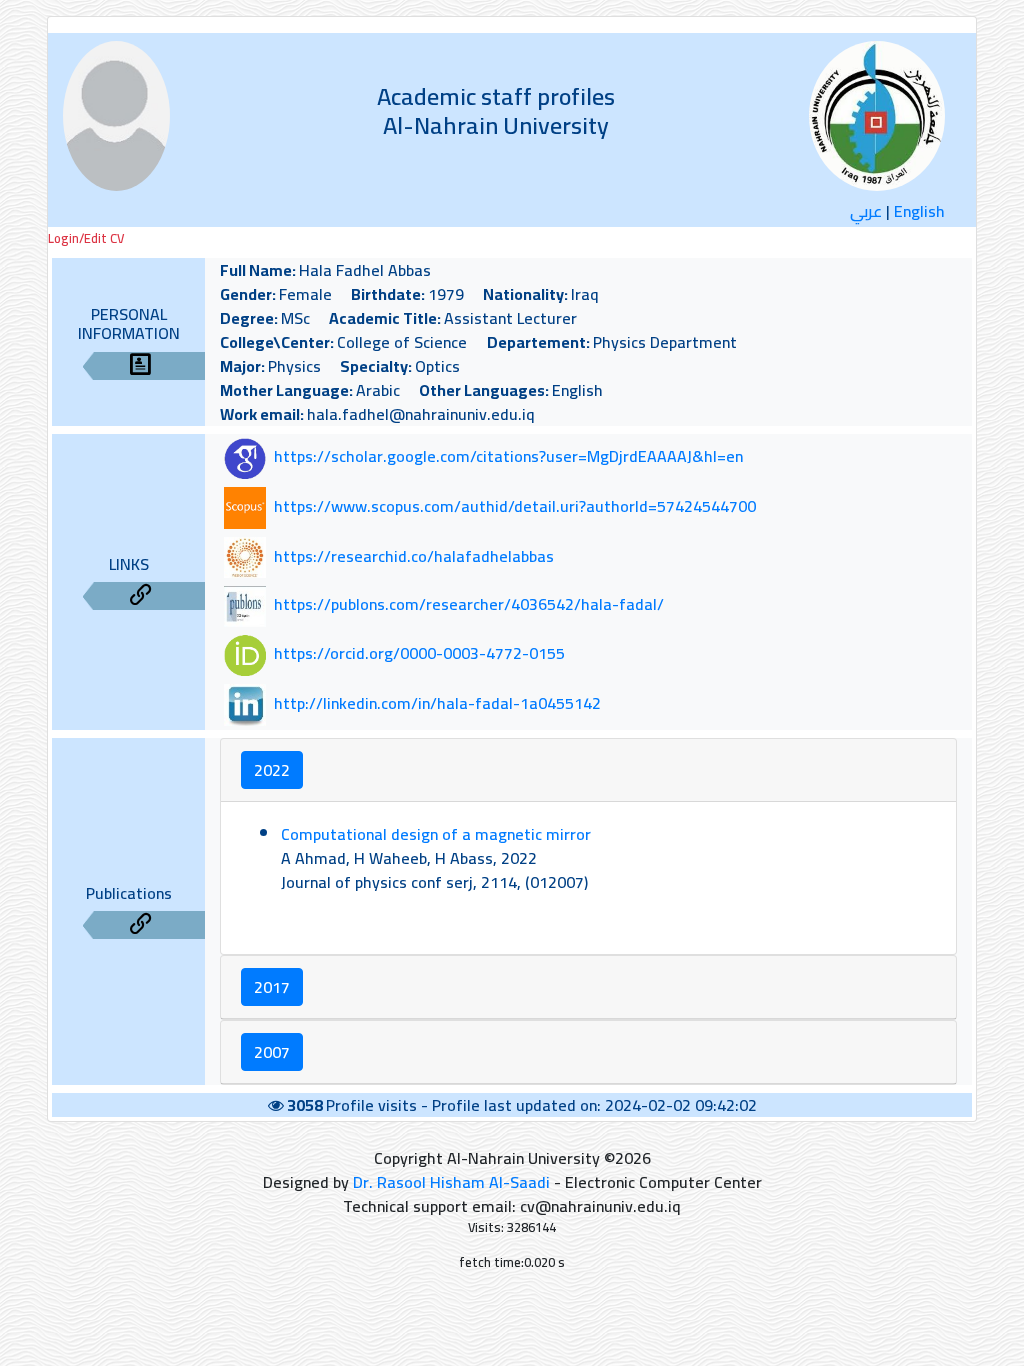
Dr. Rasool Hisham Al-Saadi (451, 1182)
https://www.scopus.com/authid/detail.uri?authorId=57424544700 (515, 506)
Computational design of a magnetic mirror (436, 834)
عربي (866, 211)
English (919, 211)
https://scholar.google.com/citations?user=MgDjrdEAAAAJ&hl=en (508, 457)
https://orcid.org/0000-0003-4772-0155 (419, 654)
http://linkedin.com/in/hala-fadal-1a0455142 (437, 703)
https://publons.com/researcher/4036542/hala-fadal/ (469, 605)
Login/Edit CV (86, 238)
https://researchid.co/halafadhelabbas (414, 556)
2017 (272, 987)
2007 (272, 1052)
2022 (272, 770)
